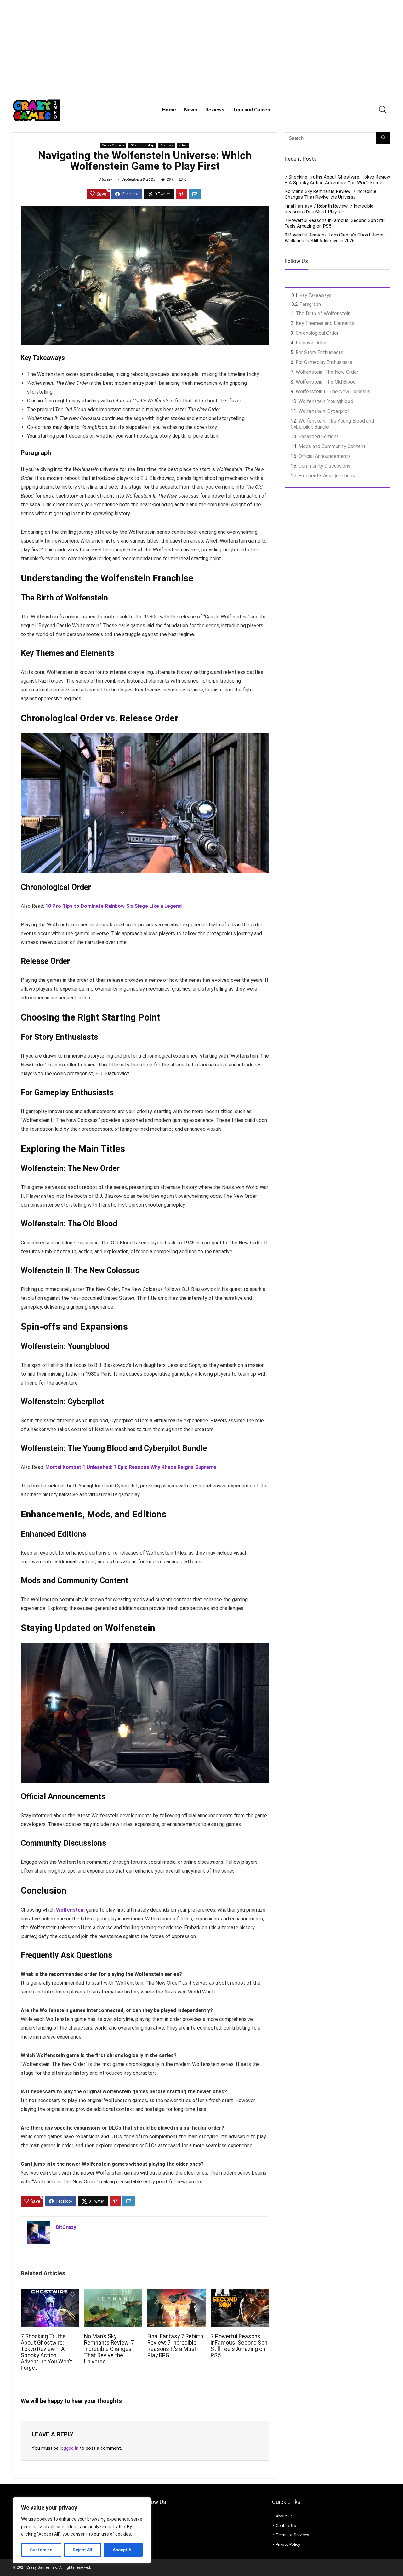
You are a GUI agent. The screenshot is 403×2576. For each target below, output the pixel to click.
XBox (183, 145)
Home (169, 110)
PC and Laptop (142, 145)
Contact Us (286, 2525)
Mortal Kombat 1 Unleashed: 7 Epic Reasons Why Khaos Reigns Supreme (131, 1467)
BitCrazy (105, 179)
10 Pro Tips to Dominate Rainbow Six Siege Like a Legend (114, 906)
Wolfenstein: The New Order (327, 372)
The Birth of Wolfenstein (323, 313)
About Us (284, 2516)
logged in (69, 2448)
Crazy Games (113, 145)
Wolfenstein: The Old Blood (326, 382)
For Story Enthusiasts (319, 353)
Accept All (123, 2550)
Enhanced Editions (319, 437)
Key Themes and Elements (325, 323)
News (191, 110)
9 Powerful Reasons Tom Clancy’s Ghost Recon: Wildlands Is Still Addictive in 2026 (335, 238)
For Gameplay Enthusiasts (324, 362)
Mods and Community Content (332, 446)
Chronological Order (317, 333)
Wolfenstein (70, 1910)
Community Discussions (324, 466)
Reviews (215, 110)
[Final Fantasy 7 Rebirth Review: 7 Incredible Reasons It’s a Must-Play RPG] (176, 2293)
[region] (82, 2530)
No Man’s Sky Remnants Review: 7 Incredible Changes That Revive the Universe (109, 2349)
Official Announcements (325, 456)
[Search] (383, 138)
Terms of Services (292, 2535)
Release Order (311, 343)
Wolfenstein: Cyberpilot (324, 411)
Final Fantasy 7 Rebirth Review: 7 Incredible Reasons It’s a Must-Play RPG (175, 2346)
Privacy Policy (288, 2544)
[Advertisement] (201, 47)
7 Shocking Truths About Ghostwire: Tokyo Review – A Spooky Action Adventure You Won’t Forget (46, 2352)
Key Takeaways (316, 295)
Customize (41, 2550)
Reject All (82, 2550)
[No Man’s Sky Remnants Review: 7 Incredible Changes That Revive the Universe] (113, 2293)
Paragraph (310, 304)
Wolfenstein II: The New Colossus (333, 392)
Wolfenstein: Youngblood (326, 401)
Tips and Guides (251, 110)
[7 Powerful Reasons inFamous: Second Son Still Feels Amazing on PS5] (240, 2293)
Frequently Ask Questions (327, 476)
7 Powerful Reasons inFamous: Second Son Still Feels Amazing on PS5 (239, 2346)
